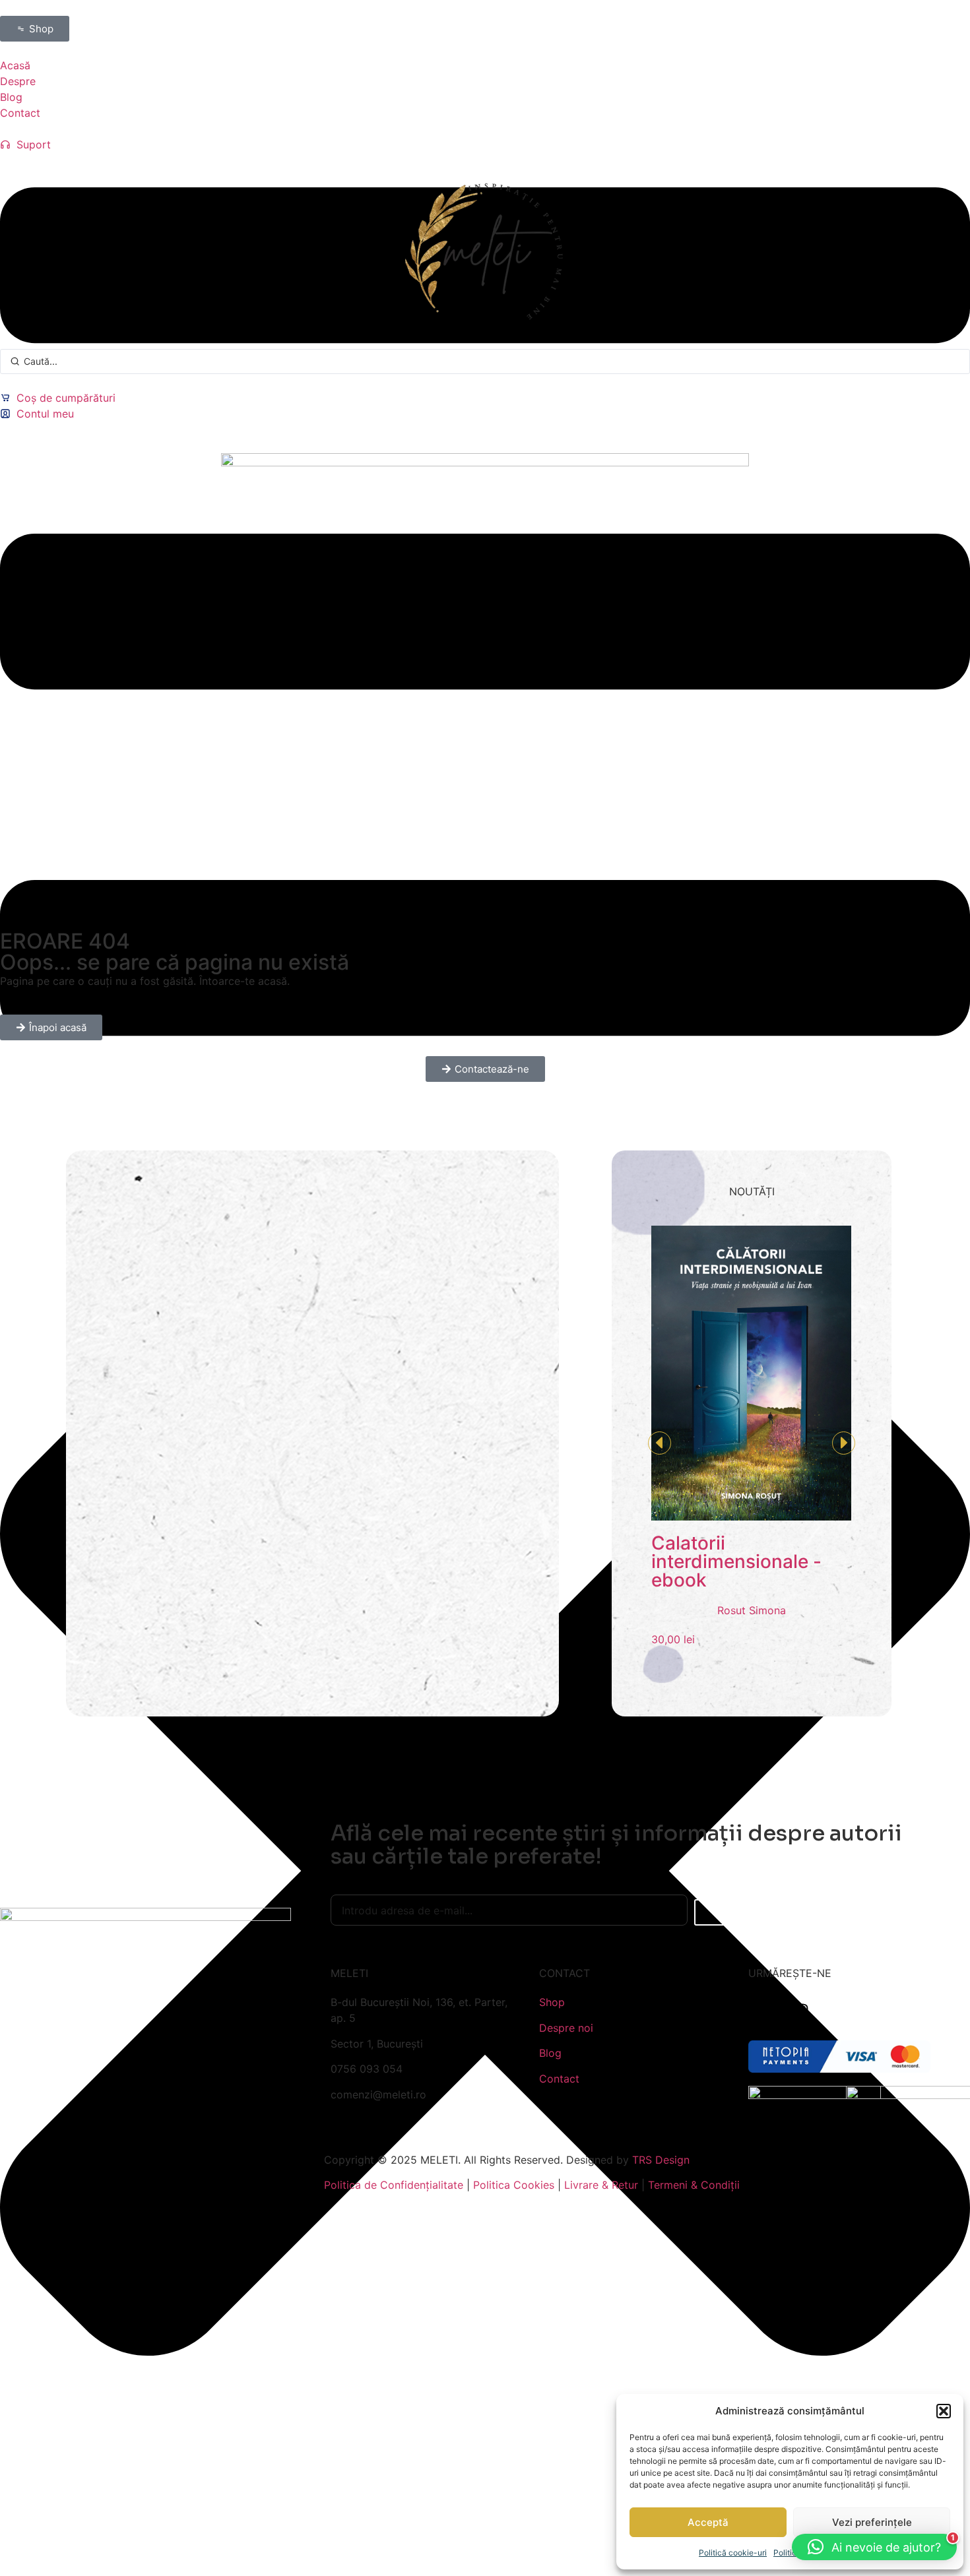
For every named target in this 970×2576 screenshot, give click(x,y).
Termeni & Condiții (694, 2185)
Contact (559, 2079)
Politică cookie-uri (733, 2553)
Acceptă (708, 2522)
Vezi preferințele (872, 2522)
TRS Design (661, 2160)
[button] (944, 2411)
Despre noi (566, 2028)
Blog (550, 2053)
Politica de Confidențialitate (394, 2185)
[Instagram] (801, 2011)
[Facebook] (765, 2011)
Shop (552, 2002)
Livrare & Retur (601, 2185)
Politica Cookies (514, 2185)
